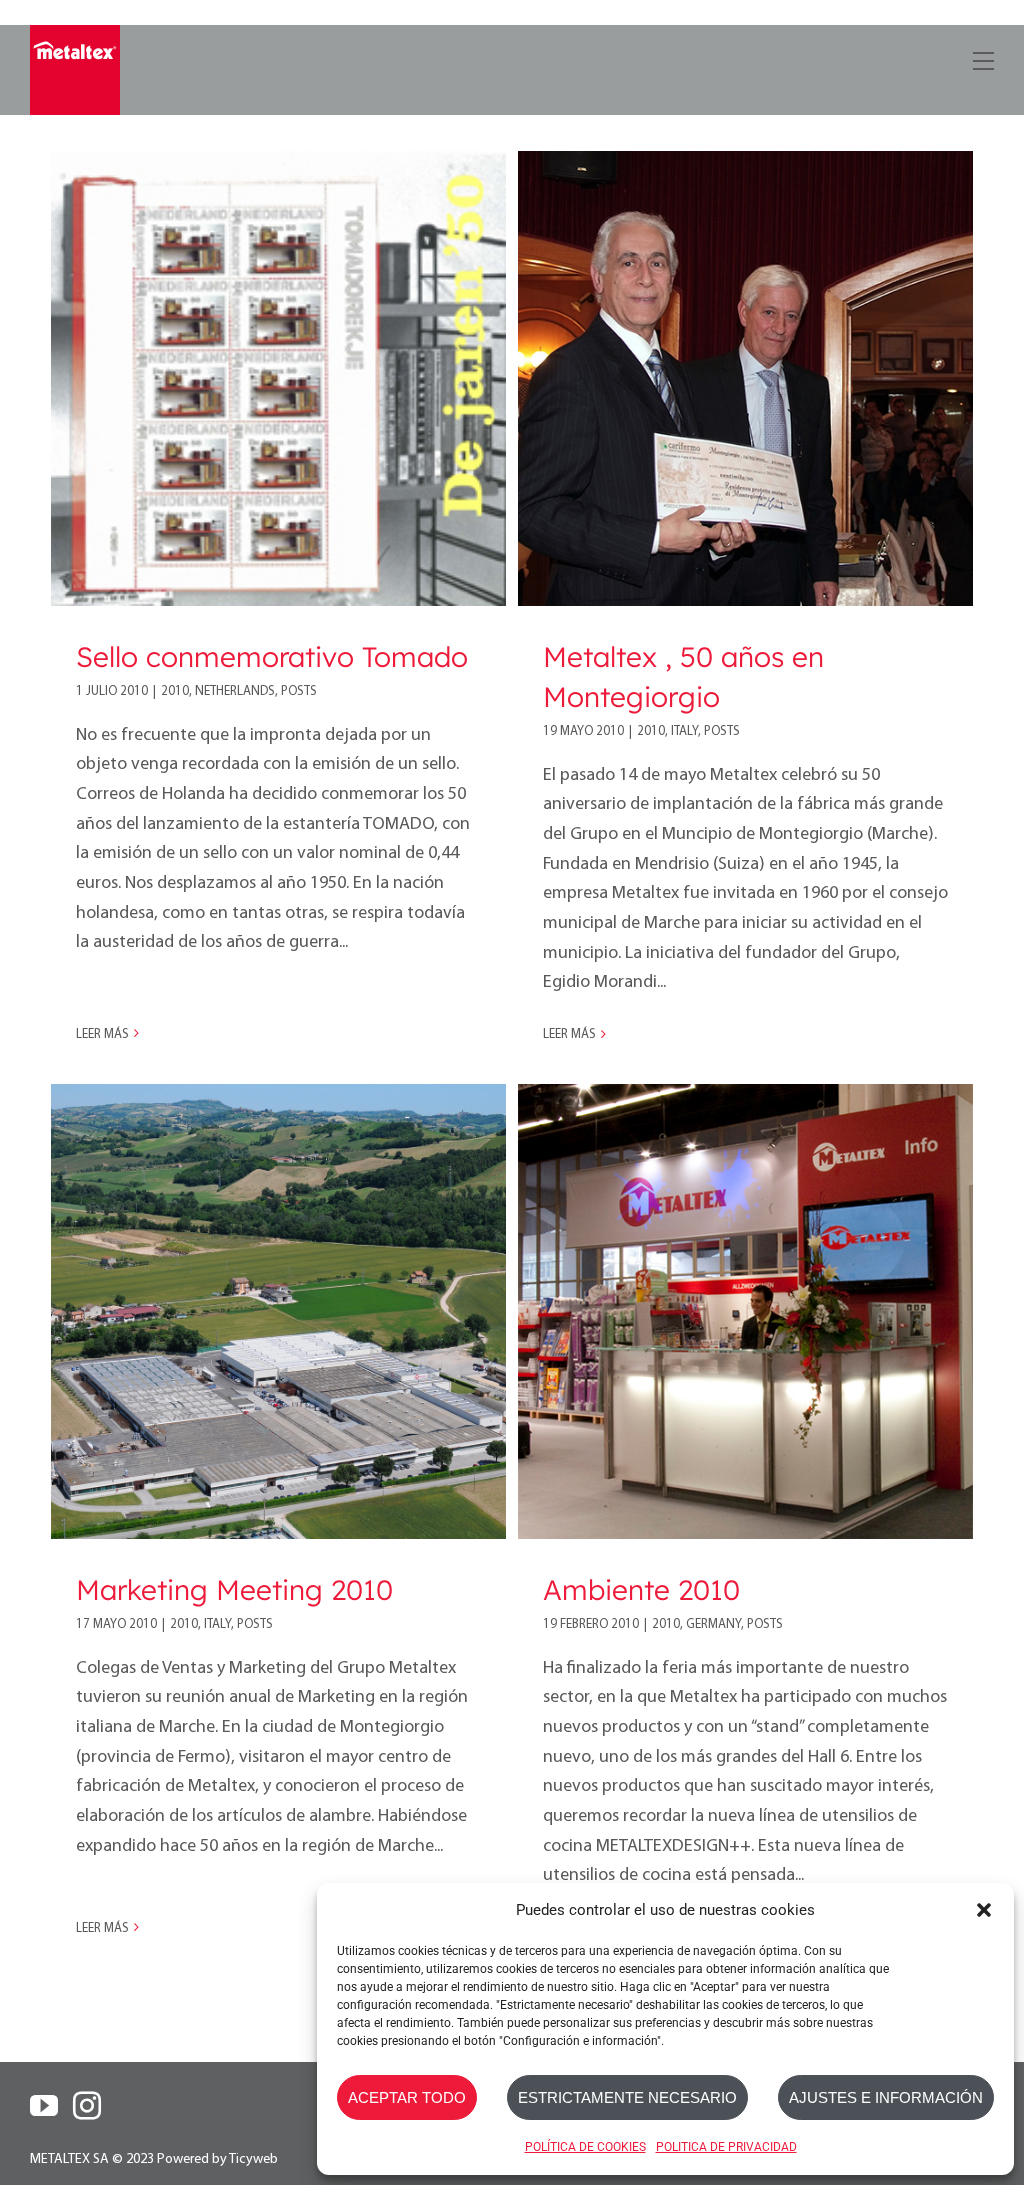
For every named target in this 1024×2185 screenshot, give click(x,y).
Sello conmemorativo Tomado (272, 656)
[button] (984, 1910)
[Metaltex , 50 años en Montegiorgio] (745, 378)
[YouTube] (44, 2106)
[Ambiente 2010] (745, 1311)
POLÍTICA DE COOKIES (585, 2147)
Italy (684, 731)
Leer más (102, 1034)
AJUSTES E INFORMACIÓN (886, 2097)
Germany (713, 1624)
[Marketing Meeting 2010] (278, 1311)
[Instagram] (87, 2106)
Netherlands (235, 691)
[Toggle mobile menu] (981, 57)
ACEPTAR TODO (407, 2097)
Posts (299, 691)
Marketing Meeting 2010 (234, 1589)
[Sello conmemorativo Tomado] (278, 378)
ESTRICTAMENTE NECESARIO (627, 2097)
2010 (175, 691)
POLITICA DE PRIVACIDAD (726, 2147)
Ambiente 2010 (641, 1589)
